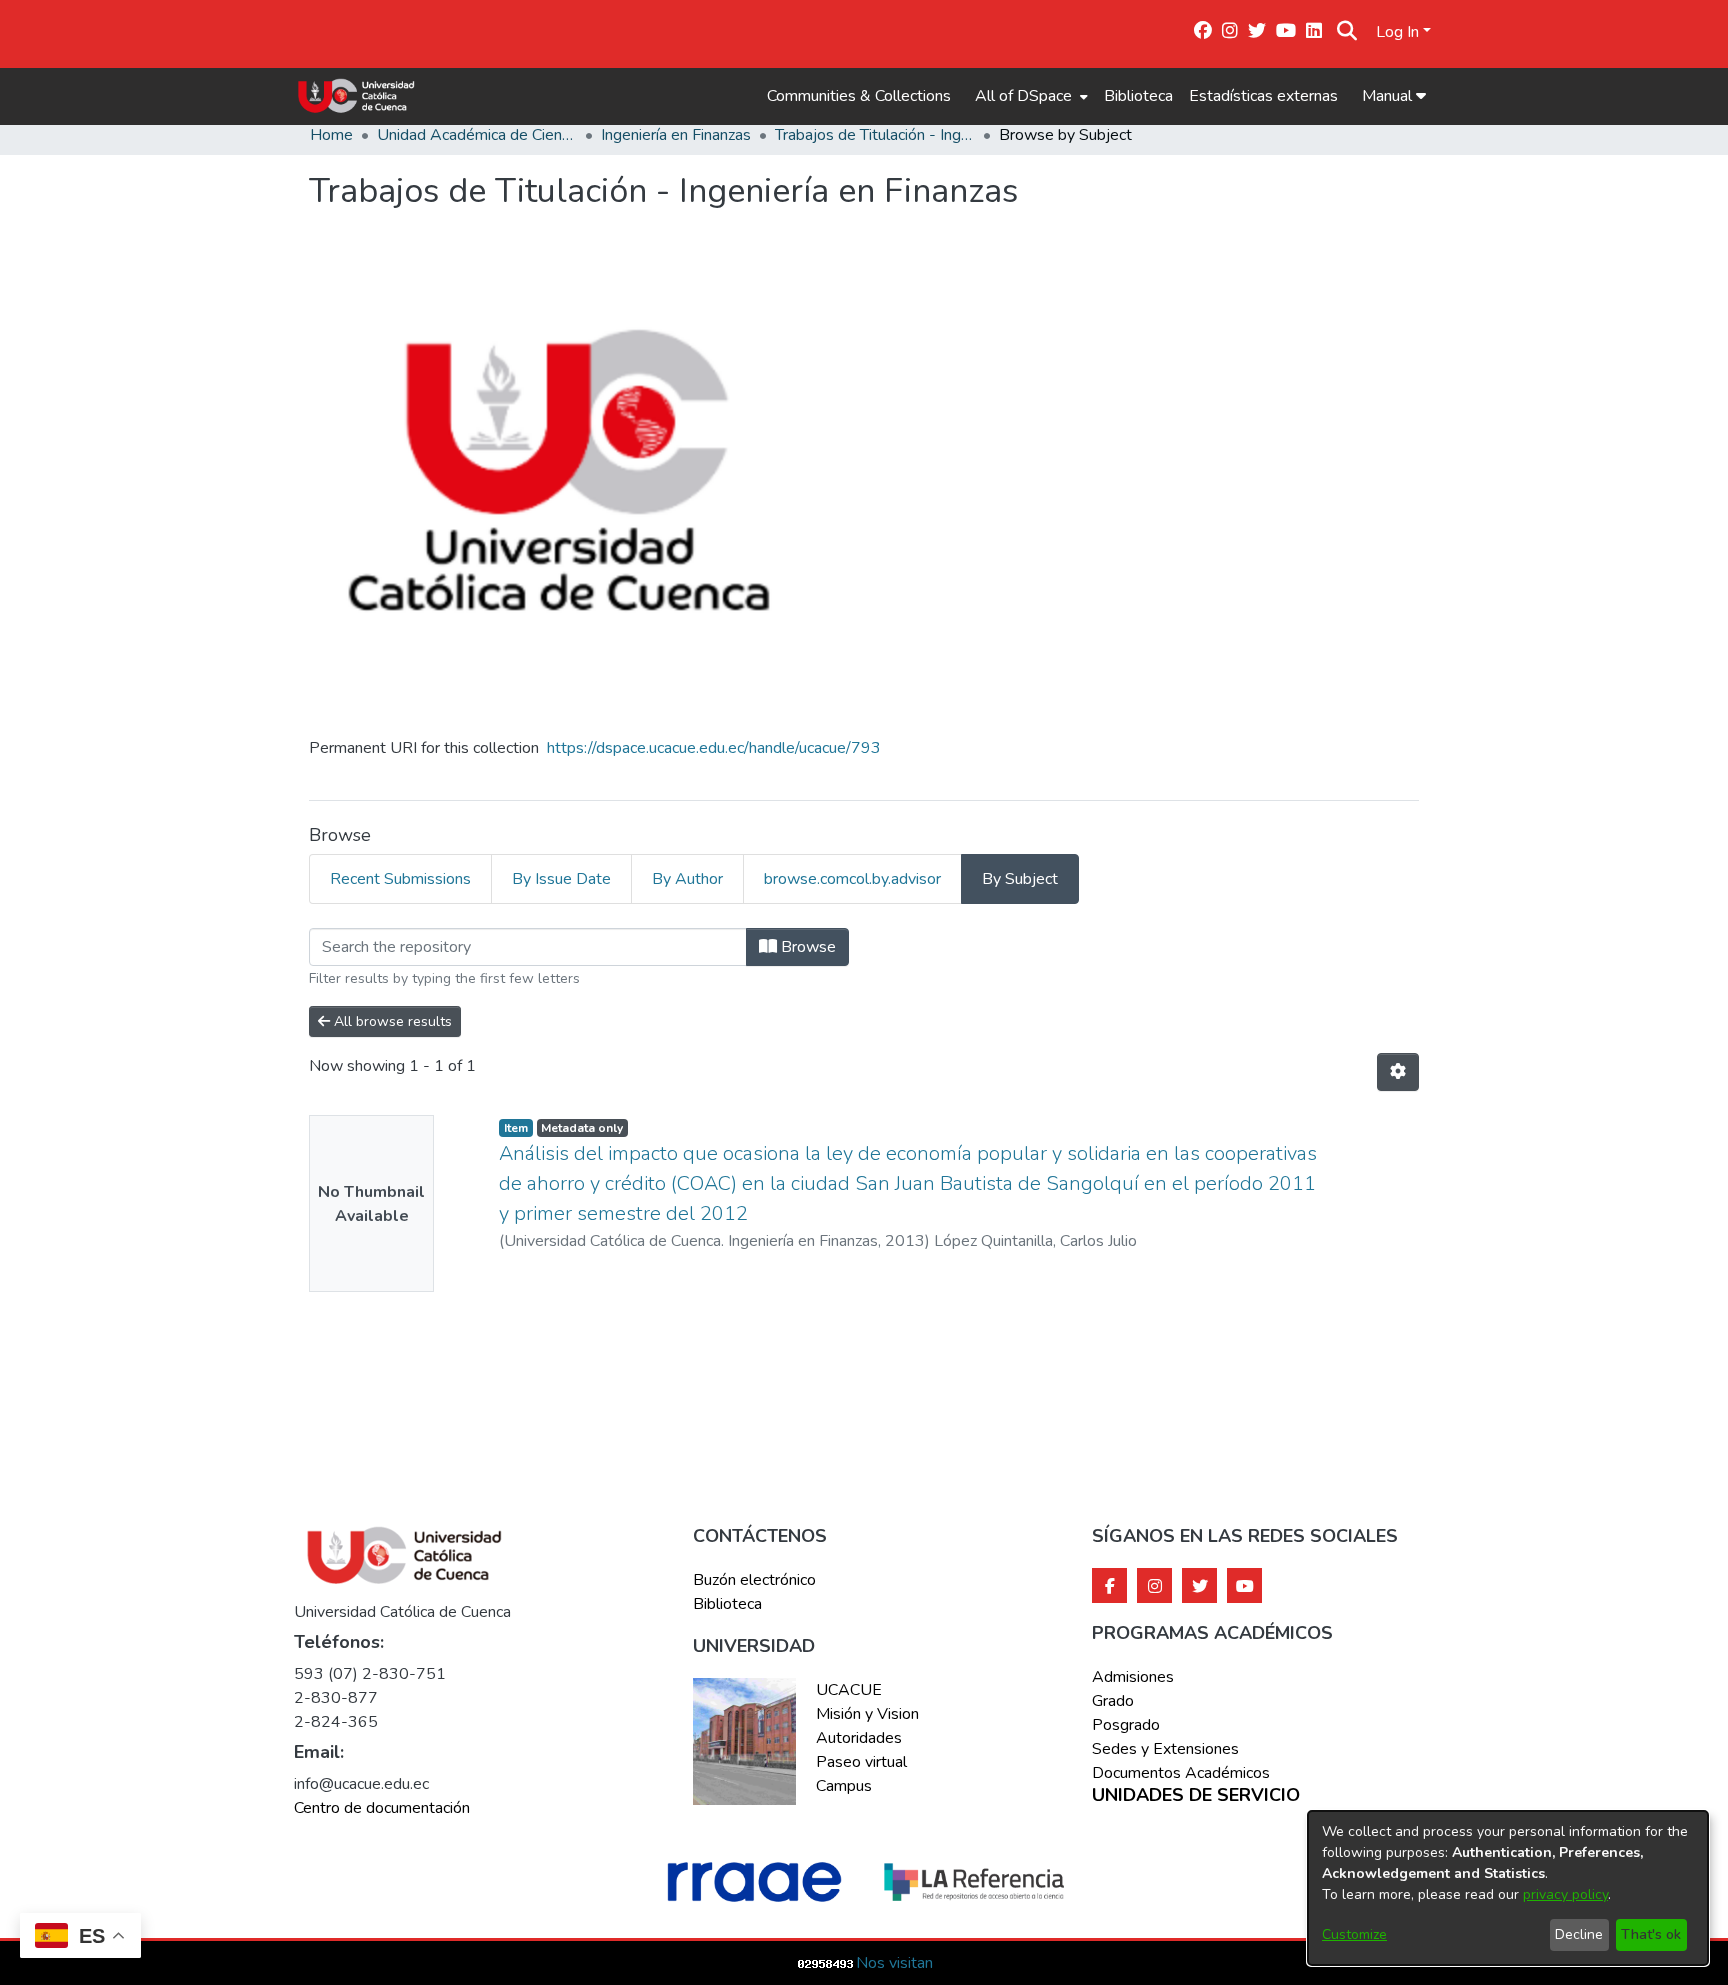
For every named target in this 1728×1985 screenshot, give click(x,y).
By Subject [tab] (1020, 879)
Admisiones (1133, 1677)
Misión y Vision (867, 1714)
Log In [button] (1399, 32)
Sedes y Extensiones (1165, 1749)
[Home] (356, 96)
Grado (1113, 1701)
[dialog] (1508, 1888)
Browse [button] (806, 947)
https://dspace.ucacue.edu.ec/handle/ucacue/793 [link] (714, 748)
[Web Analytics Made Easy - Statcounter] (826, 1963)
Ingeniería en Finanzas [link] (676, 135)
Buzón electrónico (754, 1580)
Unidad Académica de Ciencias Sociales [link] (477, 135)
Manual (1389, 96)
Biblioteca (1138, 96)
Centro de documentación (382, 1808)
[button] (1347, 32)
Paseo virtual (861, 1762)
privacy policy (1565, 1894)
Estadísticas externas (1263, 96)
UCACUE (849, 1690)
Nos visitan (894, 1963)
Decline (1579, 1934)
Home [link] (331, 135)
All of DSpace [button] (1023, 96)
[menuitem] (1029, 96)
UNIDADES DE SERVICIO (1196, 1796)
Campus (844, 1786)
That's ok (1651, 1934)
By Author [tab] (687, 879)
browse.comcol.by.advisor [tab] (852, 879)
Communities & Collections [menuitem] (859, 96)
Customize (1354, 1934)
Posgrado (1126, 1725)
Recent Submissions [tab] (400, 879)
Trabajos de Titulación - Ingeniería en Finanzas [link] (875, 135)
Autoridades (859, 1738)
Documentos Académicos (1181, 1773)
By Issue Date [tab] (561, 879)
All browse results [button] (391, 1021)
